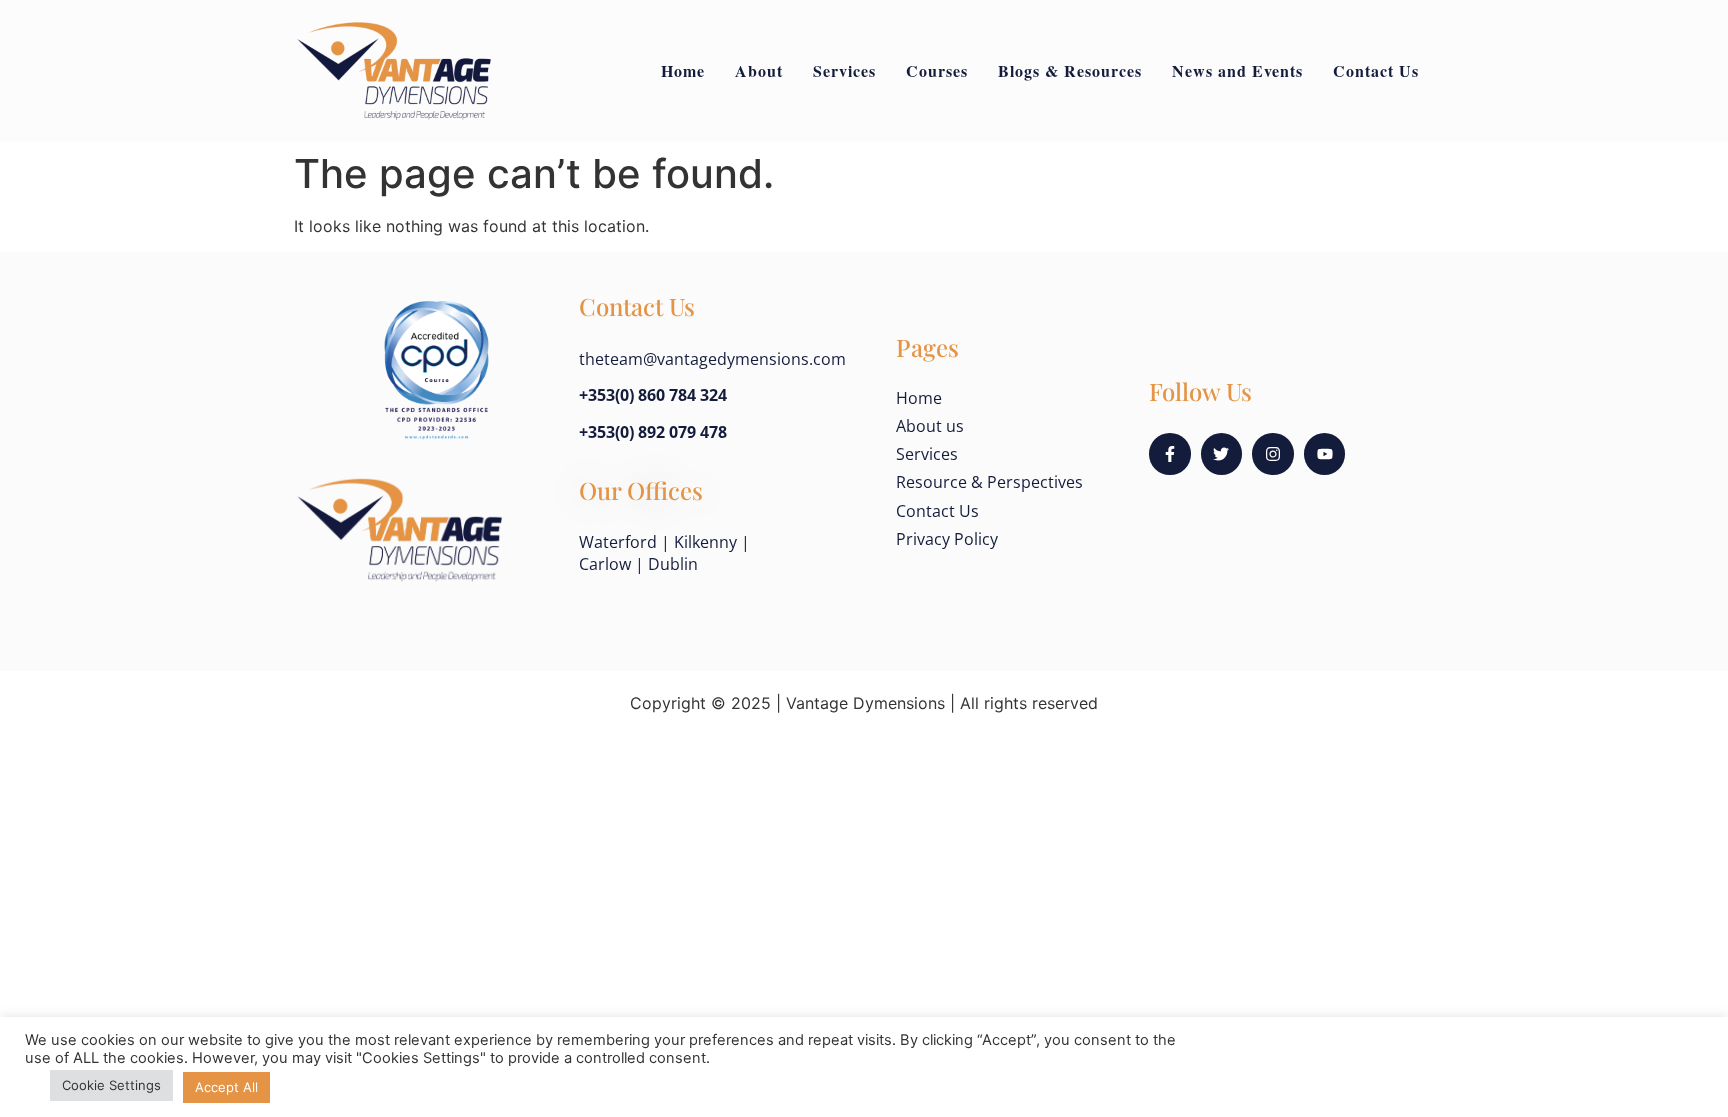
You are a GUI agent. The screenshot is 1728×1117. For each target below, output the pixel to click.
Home (683, 70)
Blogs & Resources (1070, 70)
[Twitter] (1222, 454)
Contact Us (1376, 70)
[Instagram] (1273, 454)
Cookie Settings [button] (111, 1085)
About (759, 70)
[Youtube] (1325, 454)
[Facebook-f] (1170, 454)
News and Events (1237, 70)
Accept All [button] (226, 1087)
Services (844, 70)
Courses (937, 70)
